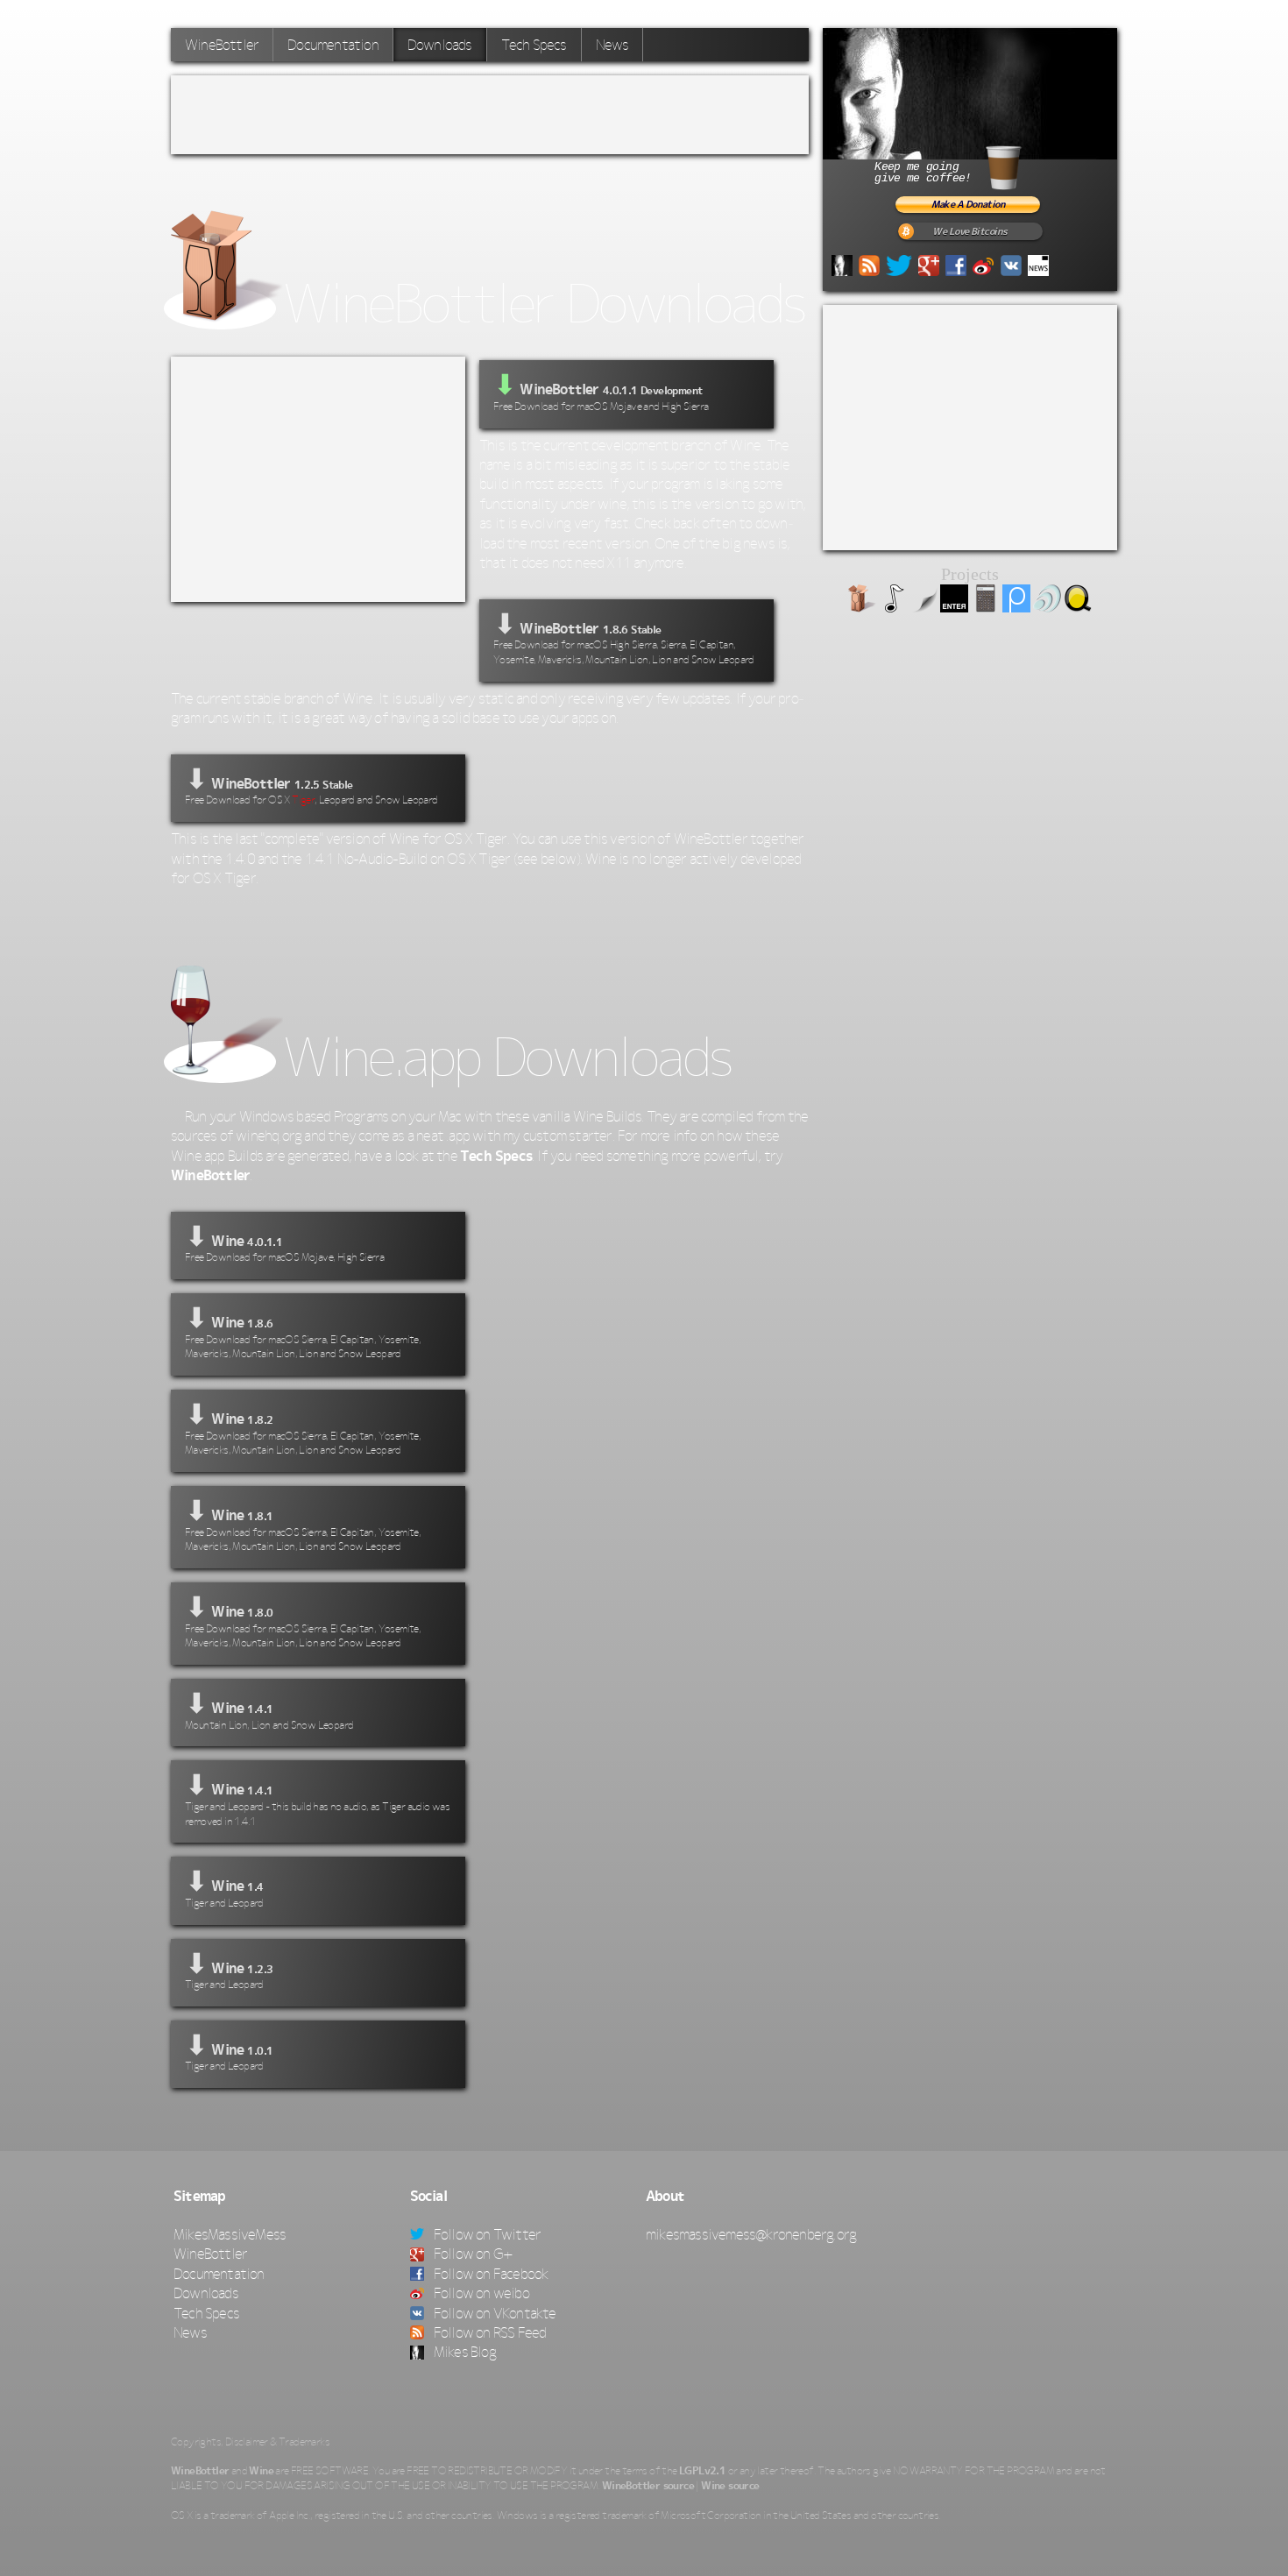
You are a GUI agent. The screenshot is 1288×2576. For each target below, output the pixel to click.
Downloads (206, 2293)
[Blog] (842, 264)
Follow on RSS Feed (489, 2332)
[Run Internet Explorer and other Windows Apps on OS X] (862, 607)
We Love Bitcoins (970, 232)
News (612, 45)
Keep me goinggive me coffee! (923, 173)
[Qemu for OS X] (1078, 607)
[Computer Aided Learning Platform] (1016, 607)
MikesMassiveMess (230, 2234)
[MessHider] (924, 607)
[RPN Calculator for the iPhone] (954, 607)
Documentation (333, 45)
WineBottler (222, 45)
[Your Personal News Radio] (1047, 607)
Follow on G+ (472, 2254)
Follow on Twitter (486, 2234)
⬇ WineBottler (624, 637)
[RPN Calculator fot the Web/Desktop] (986, 607)
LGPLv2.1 (702, 2471)
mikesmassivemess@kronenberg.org (751, 2234)
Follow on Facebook (490, 2274)
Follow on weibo (480, 2293)
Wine (261, 2471)
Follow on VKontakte (494, 2313)
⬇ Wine (284, 1242)
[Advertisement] (490, 115)
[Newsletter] (1038, 264)
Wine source (730, 2486)
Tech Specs (534, 45)
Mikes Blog (464, 2352)
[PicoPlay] (893, 607)
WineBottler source (648, 2486)
